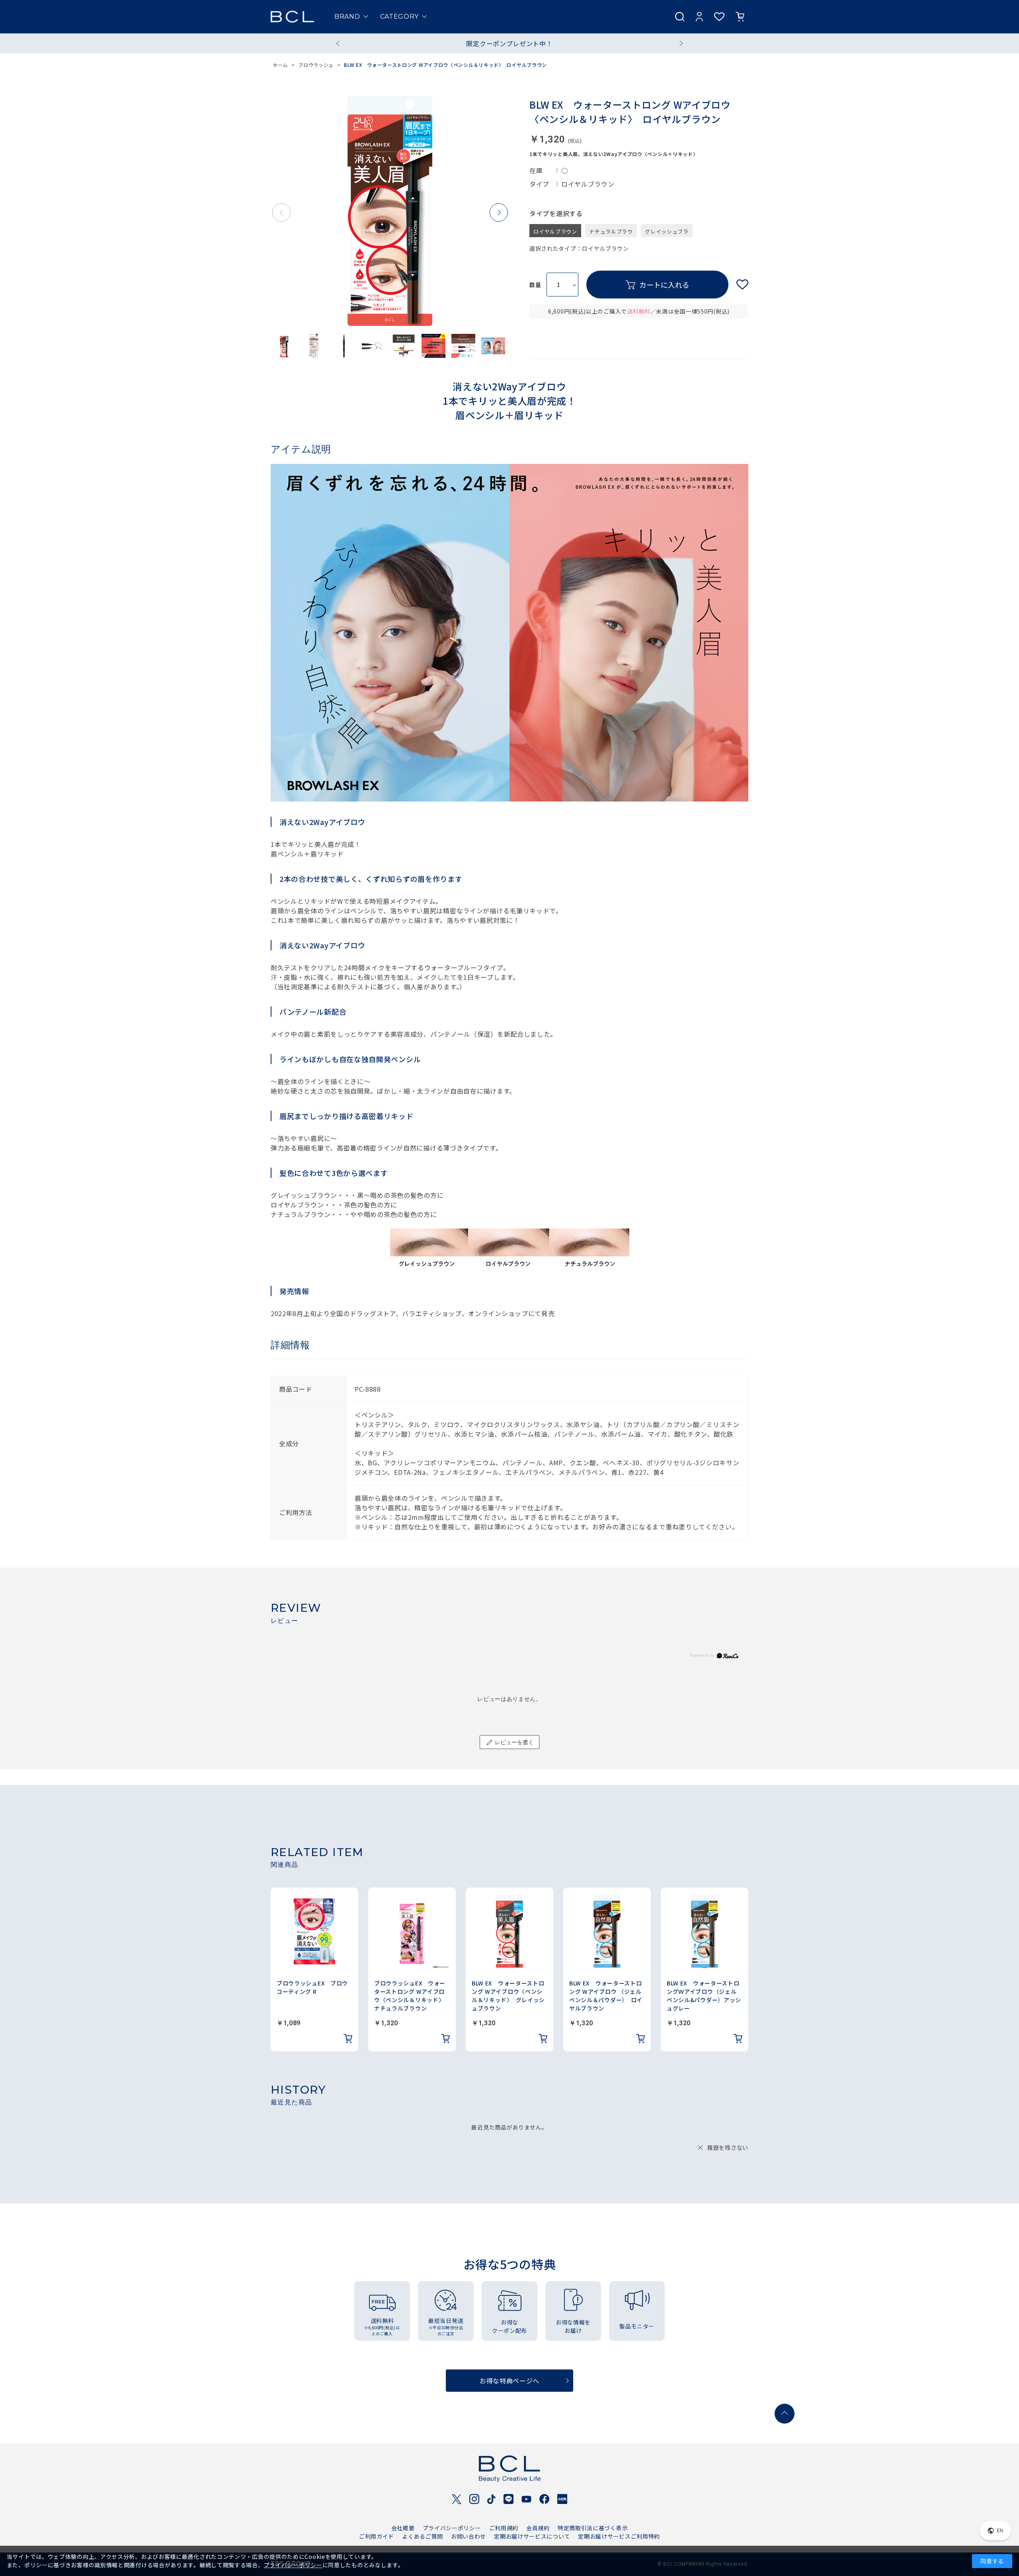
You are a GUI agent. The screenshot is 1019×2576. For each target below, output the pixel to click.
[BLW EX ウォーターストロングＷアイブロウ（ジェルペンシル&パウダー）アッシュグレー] (705, 1931)
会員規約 (538, 2528)
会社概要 (403, 2528)
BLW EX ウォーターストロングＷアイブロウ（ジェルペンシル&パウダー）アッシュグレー (704, 1996)
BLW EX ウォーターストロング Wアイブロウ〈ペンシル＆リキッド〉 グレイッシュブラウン (508, 1996)
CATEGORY (400, 17)
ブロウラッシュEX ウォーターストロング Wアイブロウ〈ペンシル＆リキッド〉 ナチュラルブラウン (411, 1996)
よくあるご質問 (423, 2536)
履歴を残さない (728, 2147)
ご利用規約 (504, 2528)
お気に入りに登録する (742, 285)
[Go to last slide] (339, 43)
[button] (499, 213)
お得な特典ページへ (509, 2381)
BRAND (347, 17)
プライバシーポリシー (452, 2528)
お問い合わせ (469, 2536)
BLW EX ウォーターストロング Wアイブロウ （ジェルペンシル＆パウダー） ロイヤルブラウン (606, 1996)
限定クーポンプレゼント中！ (509, 43)
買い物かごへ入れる (657, 285)
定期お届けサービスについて (532, 2536)
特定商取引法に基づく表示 (593, 2528)
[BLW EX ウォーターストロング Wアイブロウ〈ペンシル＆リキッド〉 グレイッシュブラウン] (509, 1931)
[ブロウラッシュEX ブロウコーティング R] (314, 1931)
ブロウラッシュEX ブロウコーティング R (312, 1987)
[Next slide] (680, 43)
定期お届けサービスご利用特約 (619, 2536)
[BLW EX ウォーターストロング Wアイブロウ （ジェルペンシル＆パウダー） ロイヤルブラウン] (607, 1931)
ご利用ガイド (377, 2536)
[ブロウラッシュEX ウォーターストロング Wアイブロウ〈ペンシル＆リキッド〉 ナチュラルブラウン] (412, 1931)
